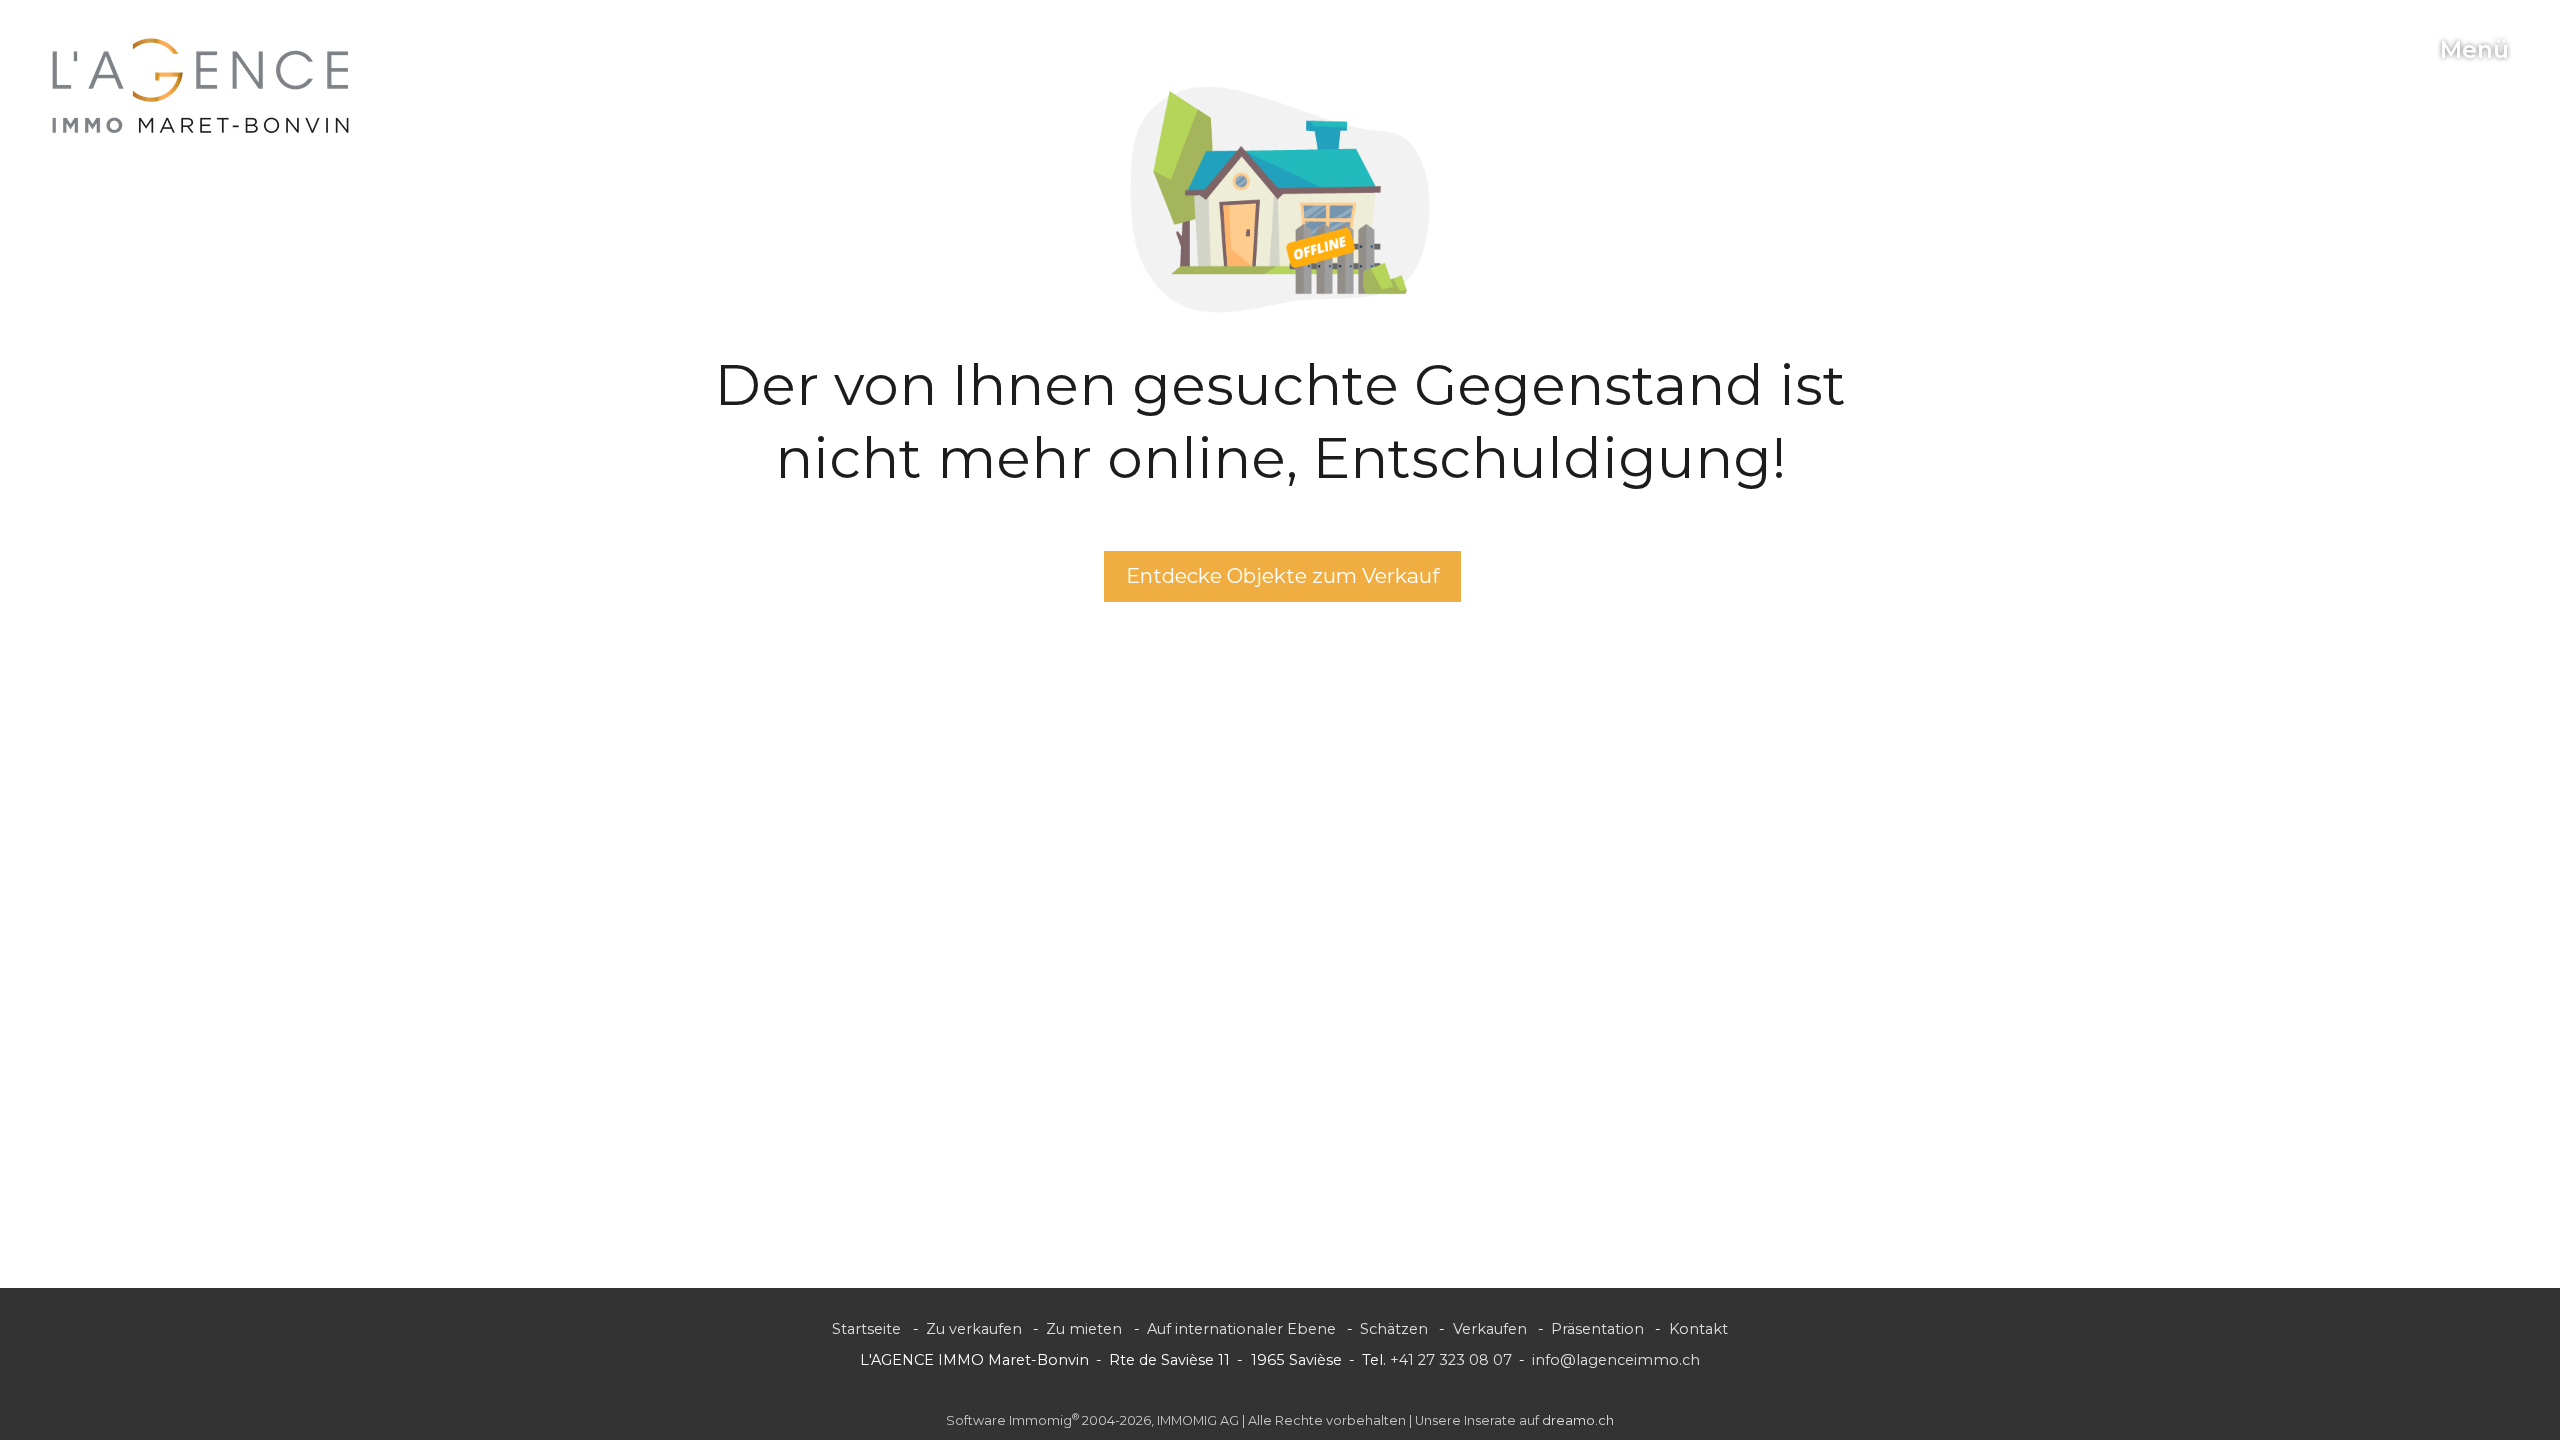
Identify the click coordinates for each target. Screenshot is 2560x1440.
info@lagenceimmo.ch (1616, 1360)
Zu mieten (1084, 1329)
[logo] (201, 86)
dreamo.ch (1578, 1420)
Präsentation (1597, 1329)
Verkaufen (1490, 1329)
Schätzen (1394, 1329)
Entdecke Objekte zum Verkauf (1282, 575)
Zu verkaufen (974, 1329)
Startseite (866, 1329)
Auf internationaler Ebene (1241, 1329)
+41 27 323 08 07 (1451, 1360)
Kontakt (1698, 1329)
